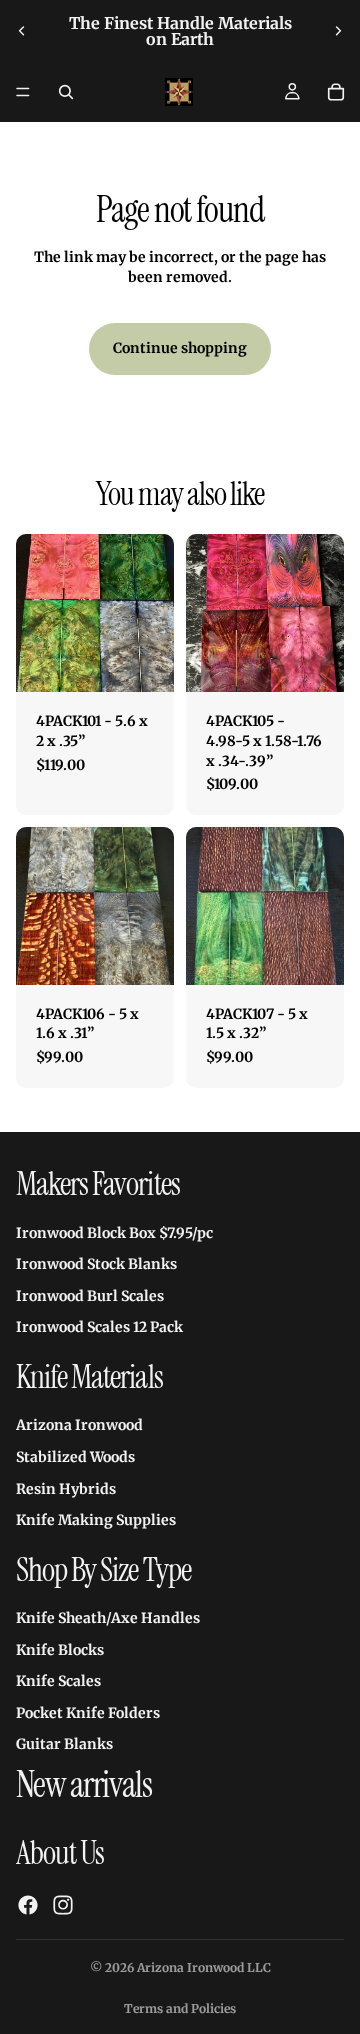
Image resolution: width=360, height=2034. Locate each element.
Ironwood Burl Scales (90, 1296)
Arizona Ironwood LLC (204, 1967)
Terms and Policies (180, 2008)
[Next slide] (338, 31)
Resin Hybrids (66, 1489)
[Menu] (23, 92)
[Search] (66, 92)
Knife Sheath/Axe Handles (108, 1618)
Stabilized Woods (75, 1457)
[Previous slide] (22, 31)
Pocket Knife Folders (88, 1713)
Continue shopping (180, 348)
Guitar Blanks (64, 1745)
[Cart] (336, 92)
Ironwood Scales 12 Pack (99, 1328)
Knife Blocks (60, 1650)
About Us (60, 1853)
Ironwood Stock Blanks (96, 1264)
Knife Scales (58, 1682)
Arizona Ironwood (79, 1426)
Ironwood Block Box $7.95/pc (114, 1233)
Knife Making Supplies (96, 1520)
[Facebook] (28, 1905)
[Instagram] (63, 1905)
